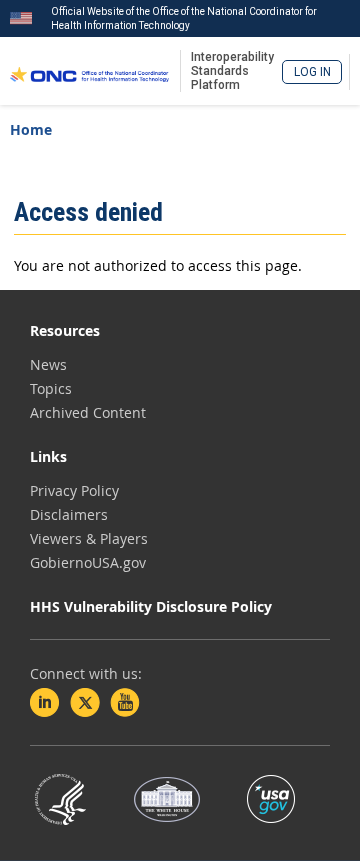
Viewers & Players (89, 538)
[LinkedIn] (45, 703)
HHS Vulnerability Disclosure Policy (151, 606)
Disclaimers (69, 514)
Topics (51, 388)
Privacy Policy (74, 490)
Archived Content (88, 412)
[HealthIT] (89, 71)
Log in (312, 72)
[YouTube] (125, 703)
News (48, 364)
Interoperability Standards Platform (232, 71)
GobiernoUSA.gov (88, 562)
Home (31, 129)
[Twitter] (85, 703)
